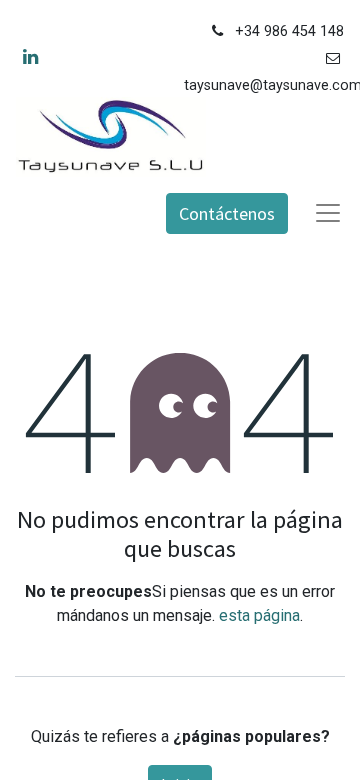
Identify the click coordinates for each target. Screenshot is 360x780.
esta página (259, 615)
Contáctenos (227, 213)
